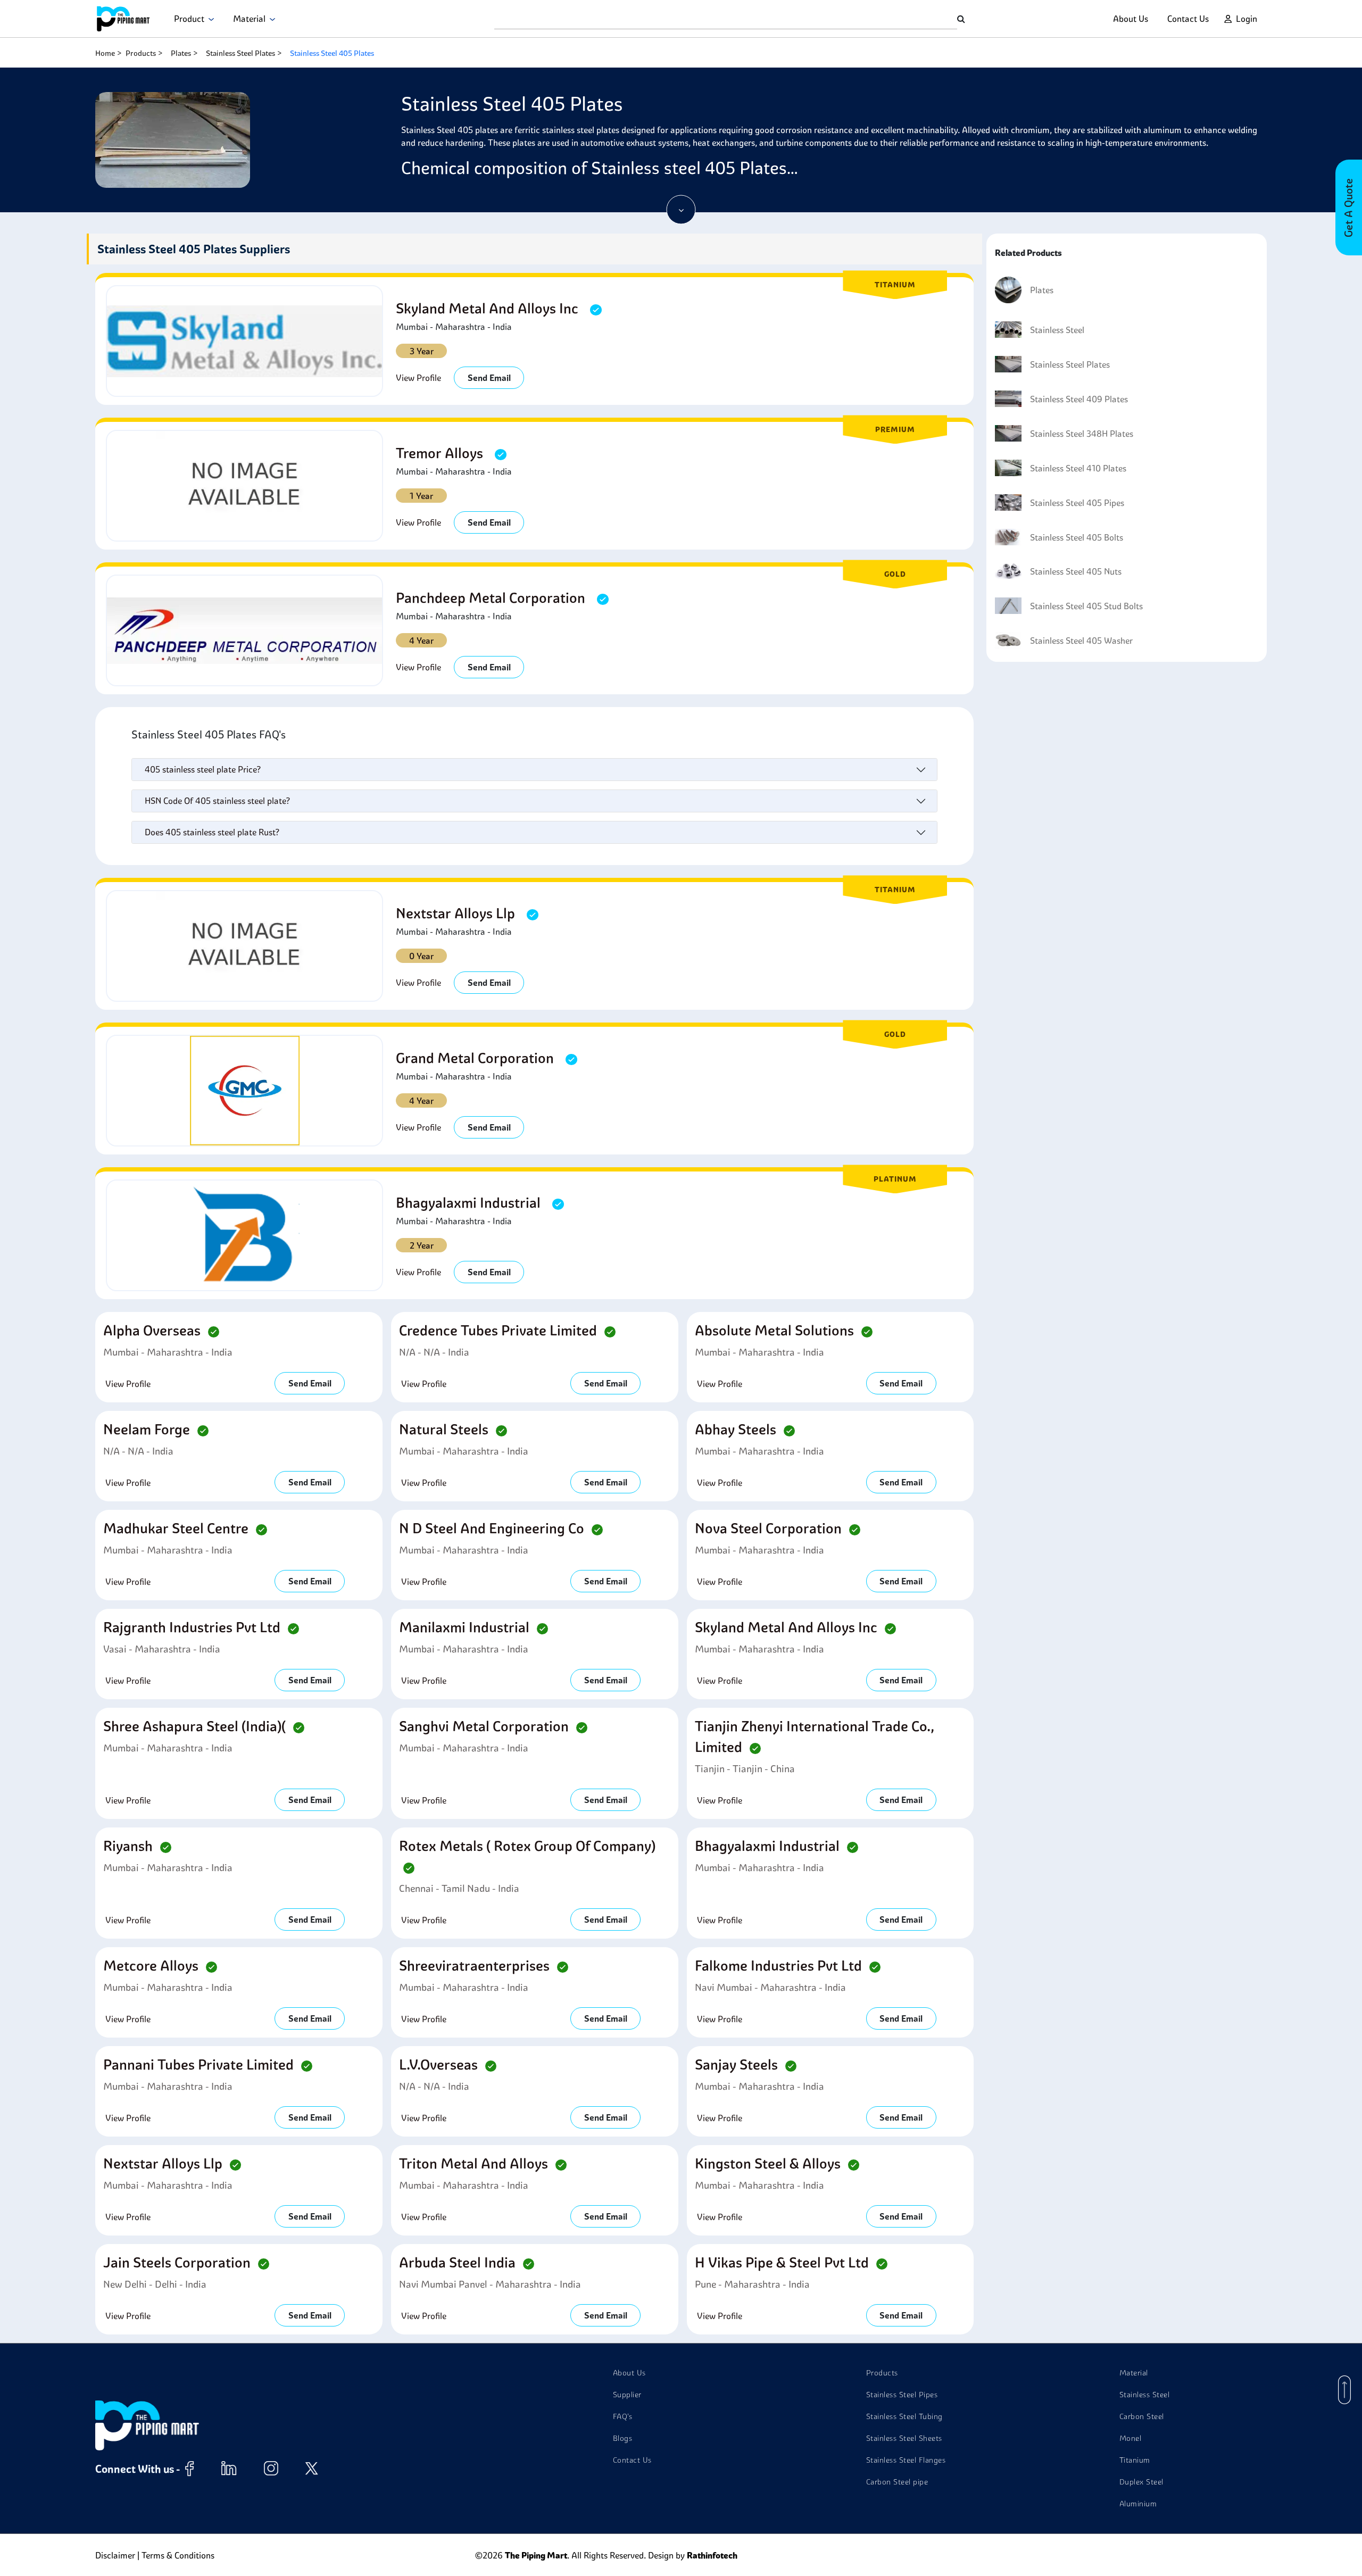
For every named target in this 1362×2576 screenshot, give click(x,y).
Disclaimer (115, 2555)
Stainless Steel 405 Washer (1081, 641)
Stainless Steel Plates (240, 53)
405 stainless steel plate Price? (203, 769)
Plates (181, 53)
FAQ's (623, 2416)
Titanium (1135, 2460)
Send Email (489, 378)
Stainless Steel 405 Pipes (1077, 503)
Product (191, 19)
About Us (1131, 19)
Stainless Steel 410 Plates (1078, 468)
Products (141, 53)
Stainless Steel (1057, 330)
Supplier (627, 2395)
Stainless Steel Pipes (902, 2395)
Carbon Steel (1142, 2416)
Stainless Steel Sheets (904, 2438)
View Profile (418, 378)
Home (105, 53)
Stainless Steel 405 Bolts (1077, 537)
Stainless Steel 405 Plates (332, 53)
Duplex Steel (1141, 2482)
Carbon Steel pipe (897, 2482)
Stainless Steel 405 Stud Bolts (1086, 606)
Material (251, 19)
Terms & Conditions (178, 2555)
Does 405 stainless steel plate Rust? (212, 832)
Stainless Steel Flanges (906, 2460)
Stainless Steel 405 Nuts (1076, 571)
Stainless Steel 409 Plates (1079, 399)
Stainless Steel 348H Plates (1082, 434)
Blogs (623, 2438)
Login (1247, 19)
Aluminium (1138, 2504)
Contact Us (1188, 19)
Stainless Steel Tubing (904, 2416)
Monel (1131, 2438)
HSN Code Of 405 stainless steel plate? (217, 801)
